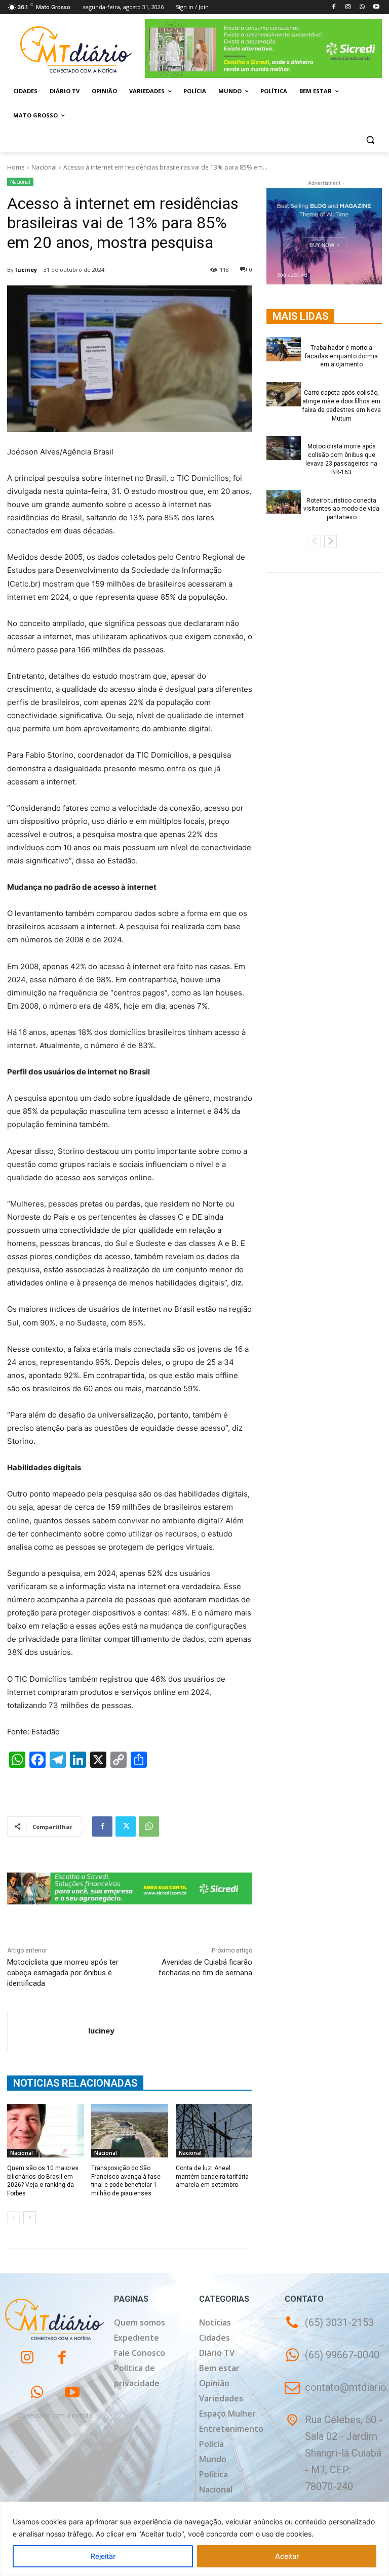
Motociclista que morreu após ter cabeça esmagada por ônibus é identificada (63, 1973)
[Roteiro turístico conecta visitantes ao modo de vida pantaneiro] (284, 502)
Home (16, 167)
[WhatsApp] (362, 7)
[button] (370, 140)
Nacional (44, 167)
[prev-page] (13, 2218)
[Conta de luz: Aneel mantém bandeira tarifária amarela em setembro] (214, 2131)
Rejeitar (103, 2556)
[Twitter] (126, 1826)
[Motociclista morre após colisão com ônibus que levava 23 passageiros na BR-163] (284, 448)
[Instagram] (348, 7)
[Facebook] (334, 7)
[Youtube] (376, 7)
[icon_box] (332, 2362)
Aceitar (287, 2556)
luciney (26, 269)
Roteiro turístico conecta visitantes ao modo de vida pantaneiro (341, 509)
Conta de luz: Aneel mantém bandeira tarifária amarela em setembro (212, 2177)
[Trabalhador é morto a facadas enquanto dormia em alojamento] (284, 349)
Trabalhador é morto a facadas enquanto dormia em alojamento (341, 356)
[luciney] (48, 2031)
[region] (194, 2539)
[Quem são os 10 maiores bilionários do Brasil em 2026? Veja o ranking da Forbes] (45, 2131)
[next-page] (30, 2218)
